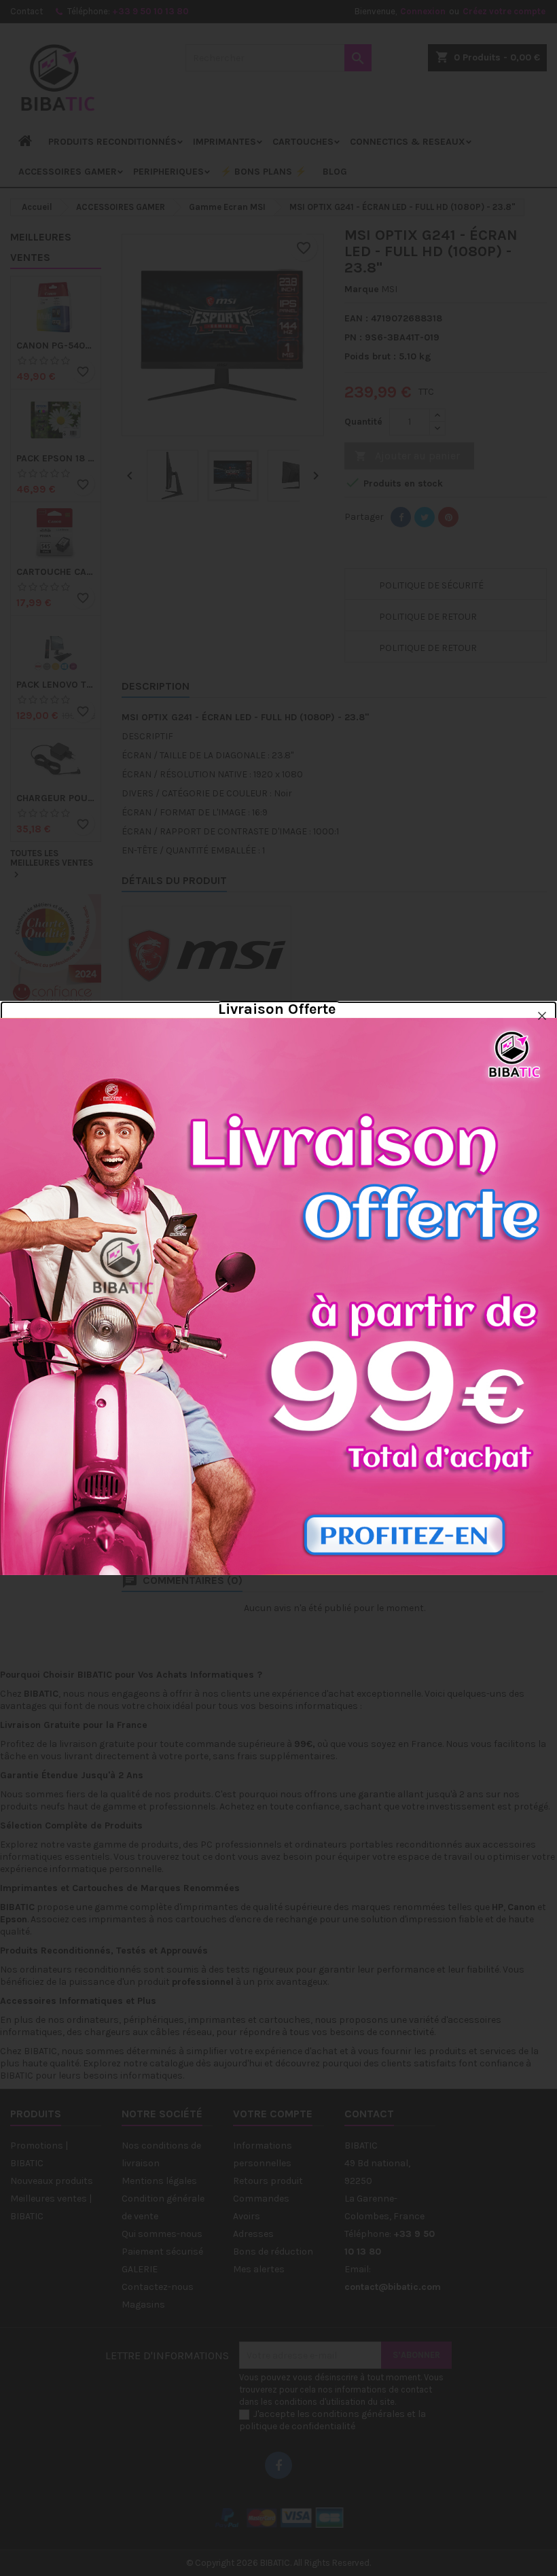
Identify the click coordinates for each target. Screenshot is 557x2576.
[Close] (542, 1016)
